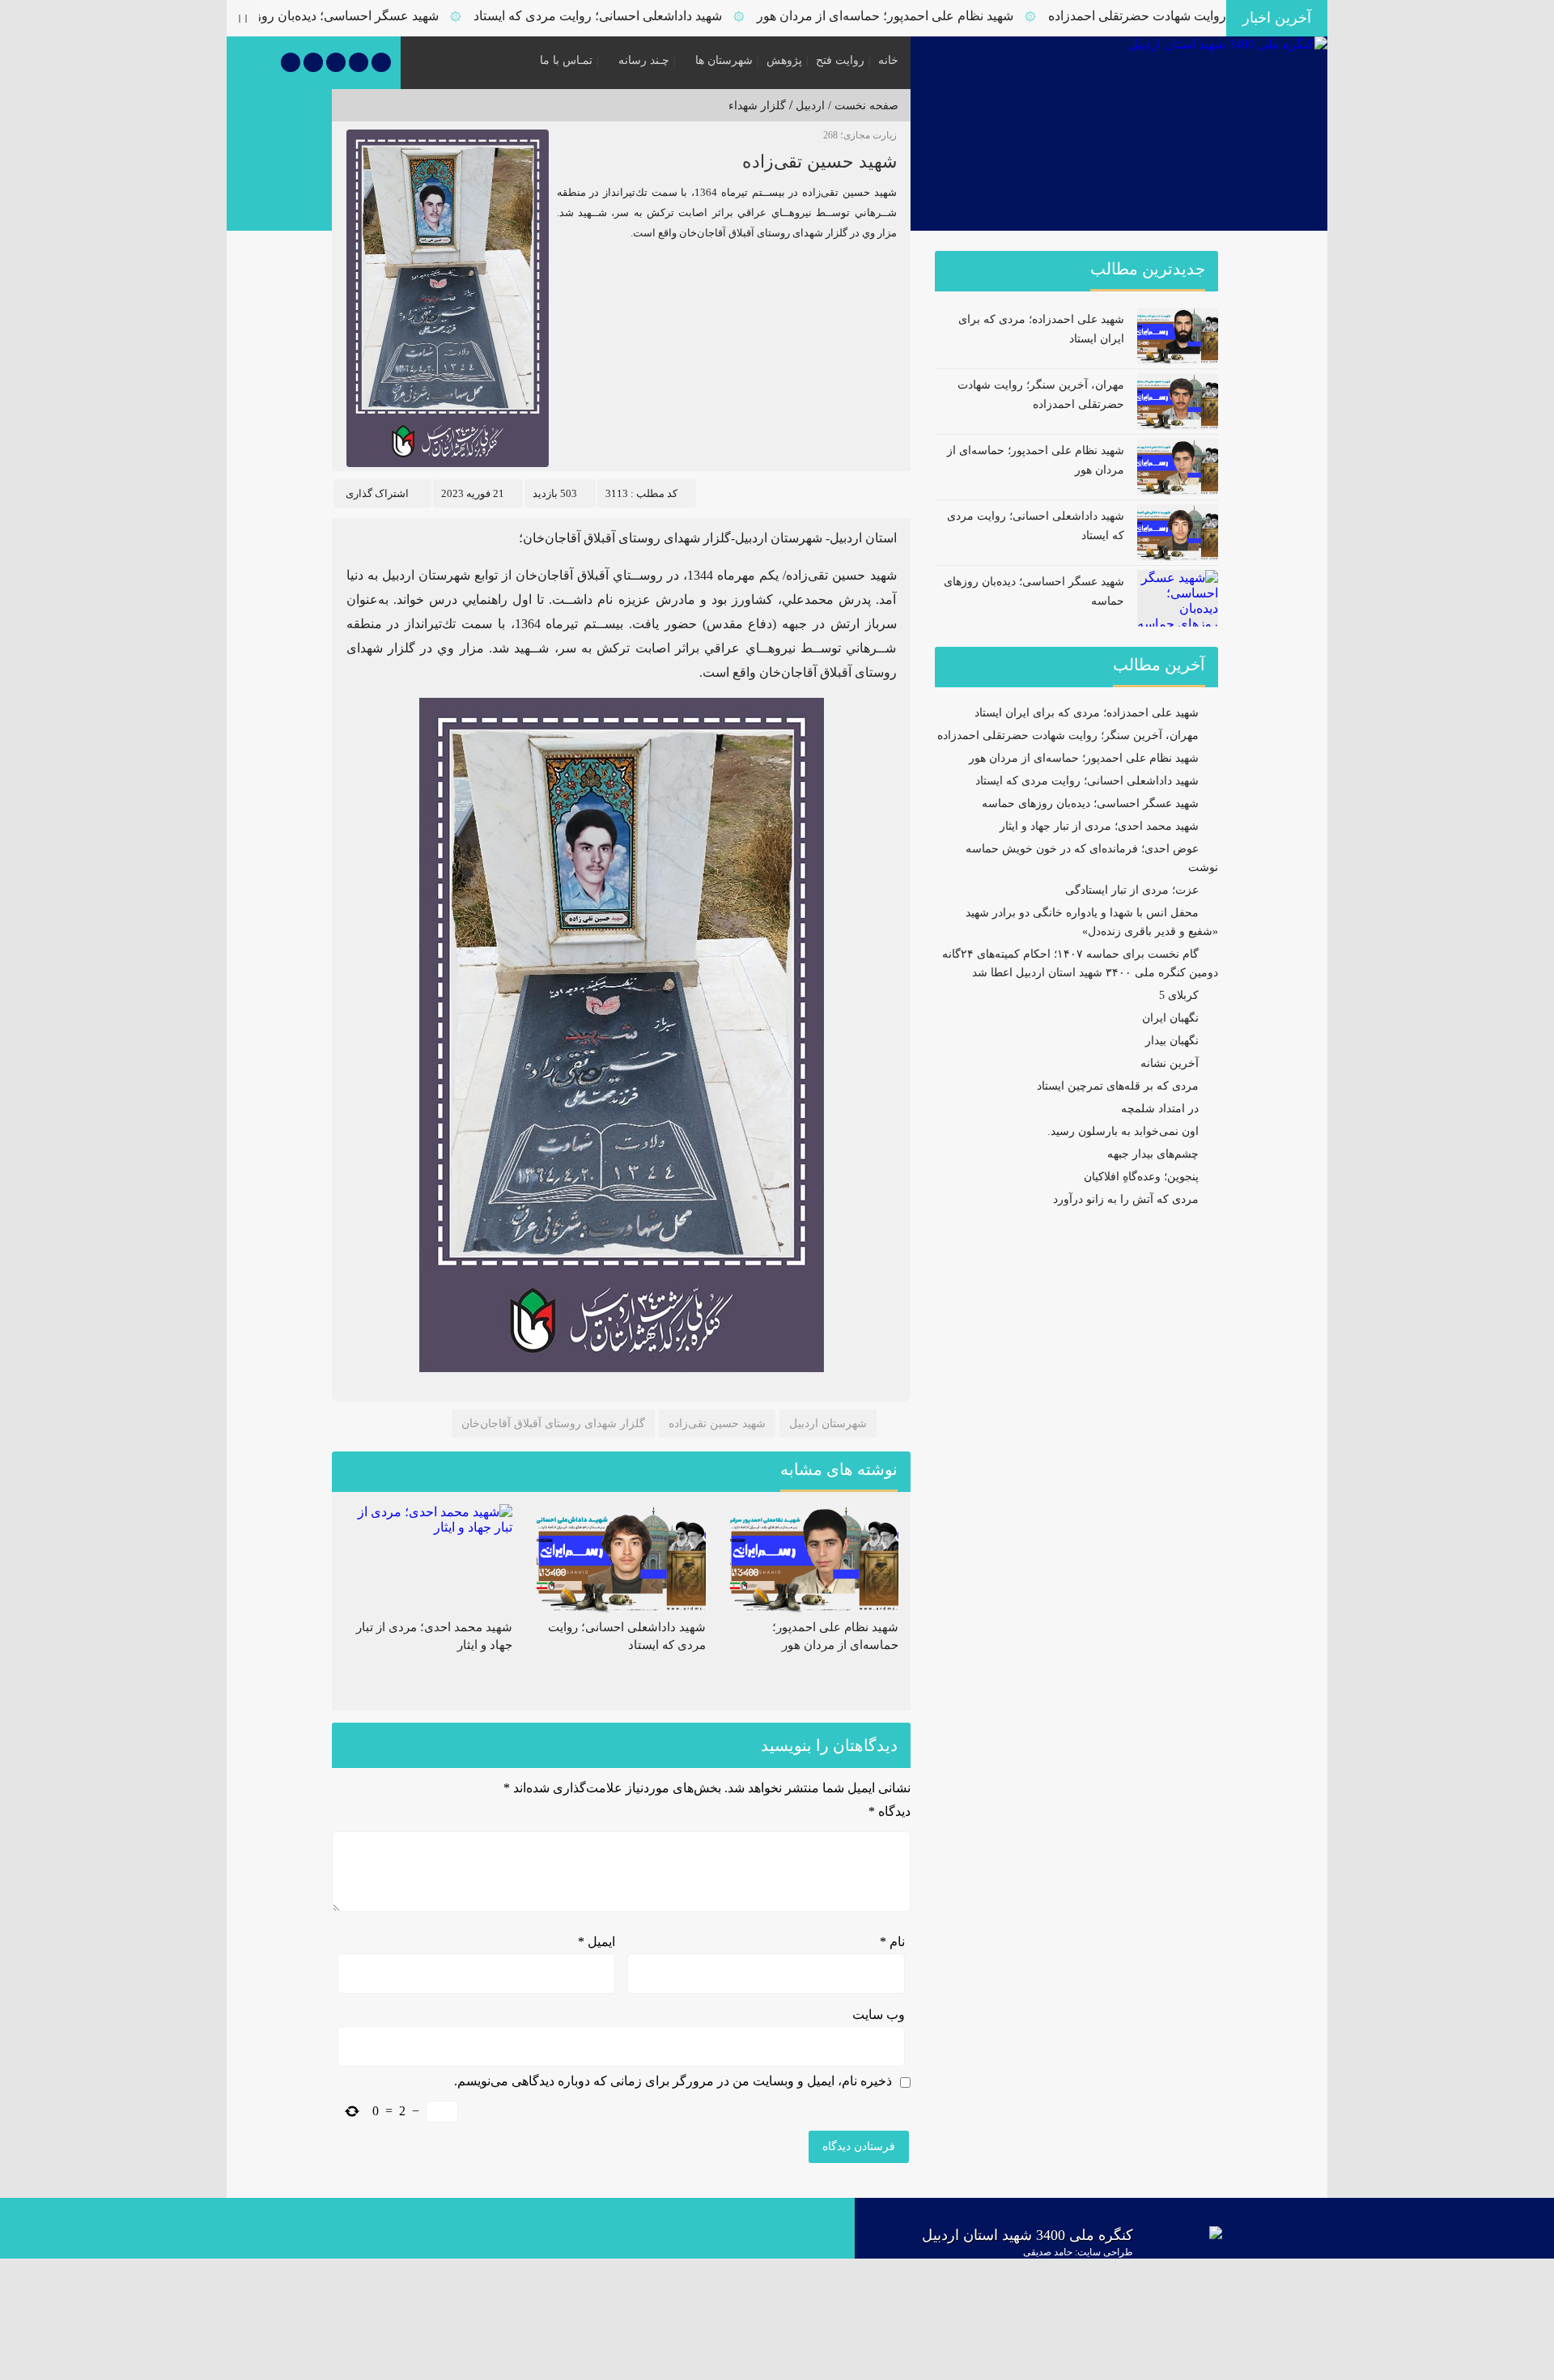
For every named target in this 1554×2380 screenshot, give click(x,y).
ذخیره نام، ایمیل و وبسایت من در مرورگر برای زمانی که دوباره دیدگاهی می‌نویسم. (673, 2081)
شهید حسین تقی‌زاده (819, 161)
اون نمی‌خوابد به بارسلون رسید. (1123, 1131)
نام (892, 1942)
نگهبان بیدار (1172, 1041)
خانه (888, 60)
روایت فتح (840, 60)
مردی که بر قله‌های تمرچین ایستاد (1118, 1086)
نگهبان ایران (1170, 1018)
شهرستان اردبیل (828, 1424)
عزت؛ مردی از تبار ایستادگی (1132, 890)
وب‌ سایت (879, 2014)
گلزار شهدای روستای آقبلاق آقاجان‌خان (553, 1424)
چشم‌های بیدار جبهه (1153, 1154)
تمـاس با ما (566, 60)
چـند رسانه (644, 60)
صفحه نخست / (862, 106)
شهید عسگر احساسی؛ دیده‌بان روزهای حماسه (364, 16)
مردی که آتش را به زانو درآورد (1126, 1199)
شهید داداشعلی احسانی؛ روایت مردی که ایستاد (645, 16)
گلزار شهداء (757, 106)
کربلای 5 (1179, 995)
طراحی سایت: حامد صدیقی (1078, 2252)
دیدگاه (890, 1811)
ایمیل (597, 1942)
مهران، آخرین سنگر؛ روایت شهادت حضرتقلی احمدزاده (1068, 735)
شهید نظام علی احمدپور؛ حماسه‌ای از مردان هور (933, 16)
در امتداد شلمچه (1160, 1109)
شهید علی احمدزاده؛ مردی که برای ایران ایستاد (1087, 713)
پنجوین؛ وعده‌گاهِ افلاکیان (1141, 1177)
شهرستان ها (724, 60)
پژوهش (784, 60)
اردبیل (810, 106)
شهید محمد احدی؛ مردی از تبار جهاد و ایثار (1099, 826)
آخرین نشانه (1170, 1063)
